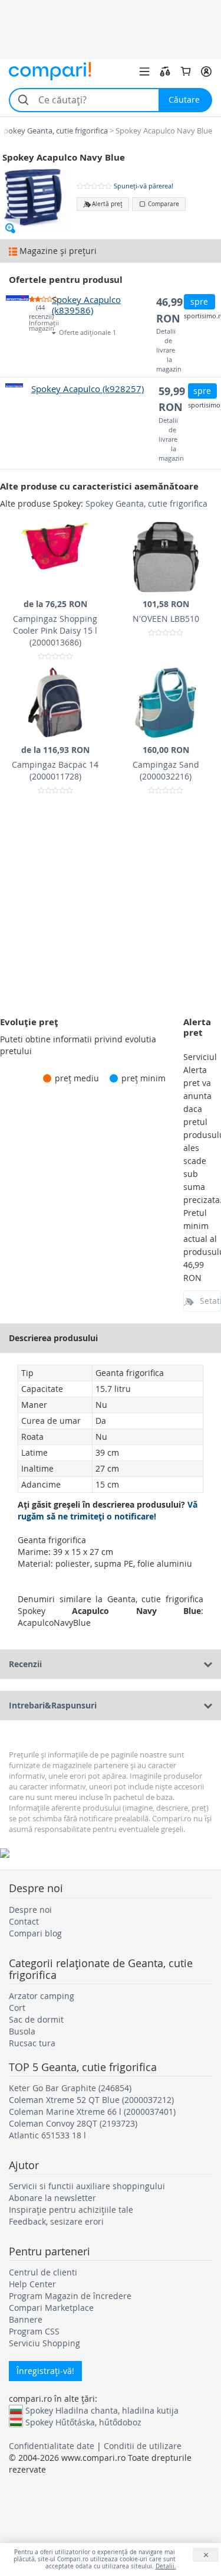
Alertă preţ (107, 204)
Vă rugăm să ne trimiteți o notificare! (108, 1510)
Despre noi (30, 1910)
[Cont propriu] (206, 71)
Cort (17, 2008)
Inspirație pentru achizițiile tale (71, 2210)
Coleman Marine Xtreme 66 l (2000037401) (92, 2112)
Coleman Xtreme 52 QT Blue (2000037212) (91, 2100)
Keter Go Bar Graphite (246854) (70, 2088)
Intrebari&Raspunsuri (53, 1705)
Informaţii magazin (40, 326)
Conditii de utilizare (143, 2446)
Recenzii (25, 1664)
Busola (22, 2031)
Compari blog (35, 1933)
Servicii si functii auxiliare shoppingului (87, 2186)
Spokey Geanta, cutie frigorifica (146, 503)
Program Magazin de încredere (70, 2296)
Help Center (32, 2284)
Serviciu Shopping (44, 2343)
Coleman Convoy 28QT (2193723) (73, 2123)
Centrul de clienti (43, 2272)
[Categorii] (144, 71)
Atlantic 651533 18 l (47, 2135)
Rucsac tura (32, 2043)
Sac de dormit (36, 2019)
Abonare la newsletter (52, 2198)
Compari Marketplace (51, 2308)
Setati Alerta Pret (210, 1301)
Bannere (26, 2319)
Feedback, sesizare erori (56, 2221)
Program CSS (34, 2331)
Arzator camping (42, 1996)
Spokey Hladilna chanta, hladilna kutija (102, 2410)
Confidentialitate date (52, 2446)
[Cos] (186, 71)
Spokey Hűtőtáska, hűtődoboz (83, 2422)
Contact (24, 1921)
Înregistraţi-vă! (45, 2371)
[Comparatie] (165, 71)
